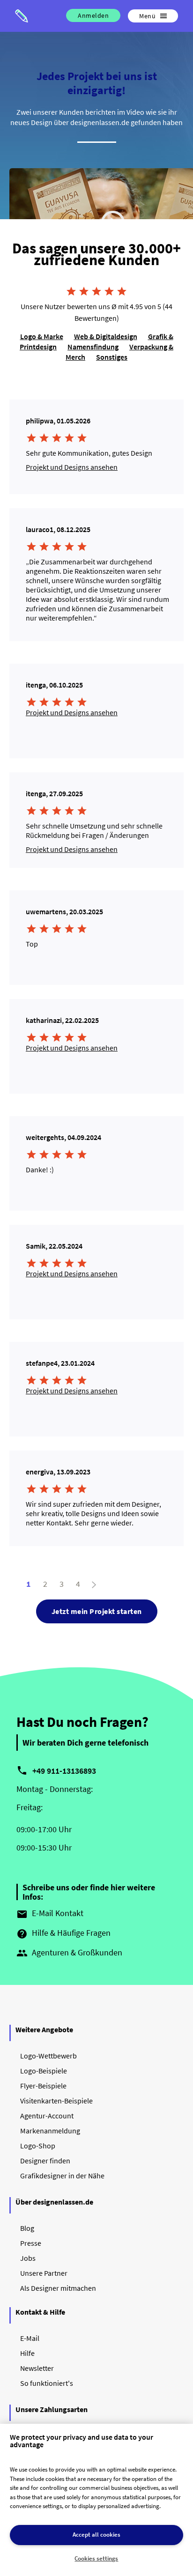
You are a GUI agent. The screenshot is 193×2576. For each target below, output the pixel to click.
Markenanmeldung (50, 2131)
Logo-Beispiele (44, 2071)
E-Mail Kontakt (50, 1914)
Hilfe (27, 2353)
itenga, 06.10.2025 (54, 685)
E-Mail (30, 2338)
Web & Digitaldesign (106, 336)
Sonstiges (112, 357)
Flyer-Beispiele (43, 2086)
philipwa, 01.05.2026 (58, 421)
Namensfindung (93, 347)
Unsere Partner (44, 2273)
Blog (27, 2228)
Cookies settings (96, 2558)
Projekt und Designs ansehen (72, 467)
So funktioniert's (47, 2383)
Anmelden (93, 15)
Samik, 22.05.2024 (54, 1246)
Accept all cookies (96, 2535)
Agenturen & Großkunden (69, 1953)
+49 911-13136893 (64, 1771)
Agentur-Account (47, 2116)
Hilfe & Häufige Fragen (63, 1933)
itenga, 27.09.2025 (54, 793)
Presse (31, 2243)
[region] (96, 2500)
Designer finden (45, 2161)
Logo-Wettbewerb (48, 2056)
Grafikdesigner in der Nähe (62, 2176)
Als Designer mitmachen (58, 2288)
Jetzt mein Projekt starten (97, 1611)
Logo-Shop (38, 2146)
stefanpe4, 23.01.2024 (60, 1363)
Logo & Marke (42, 336)
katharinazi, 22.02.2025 (62, 1020)
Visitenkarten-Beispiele (56, 2101)
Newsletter (37, 2368)
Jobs (28, 2258)
